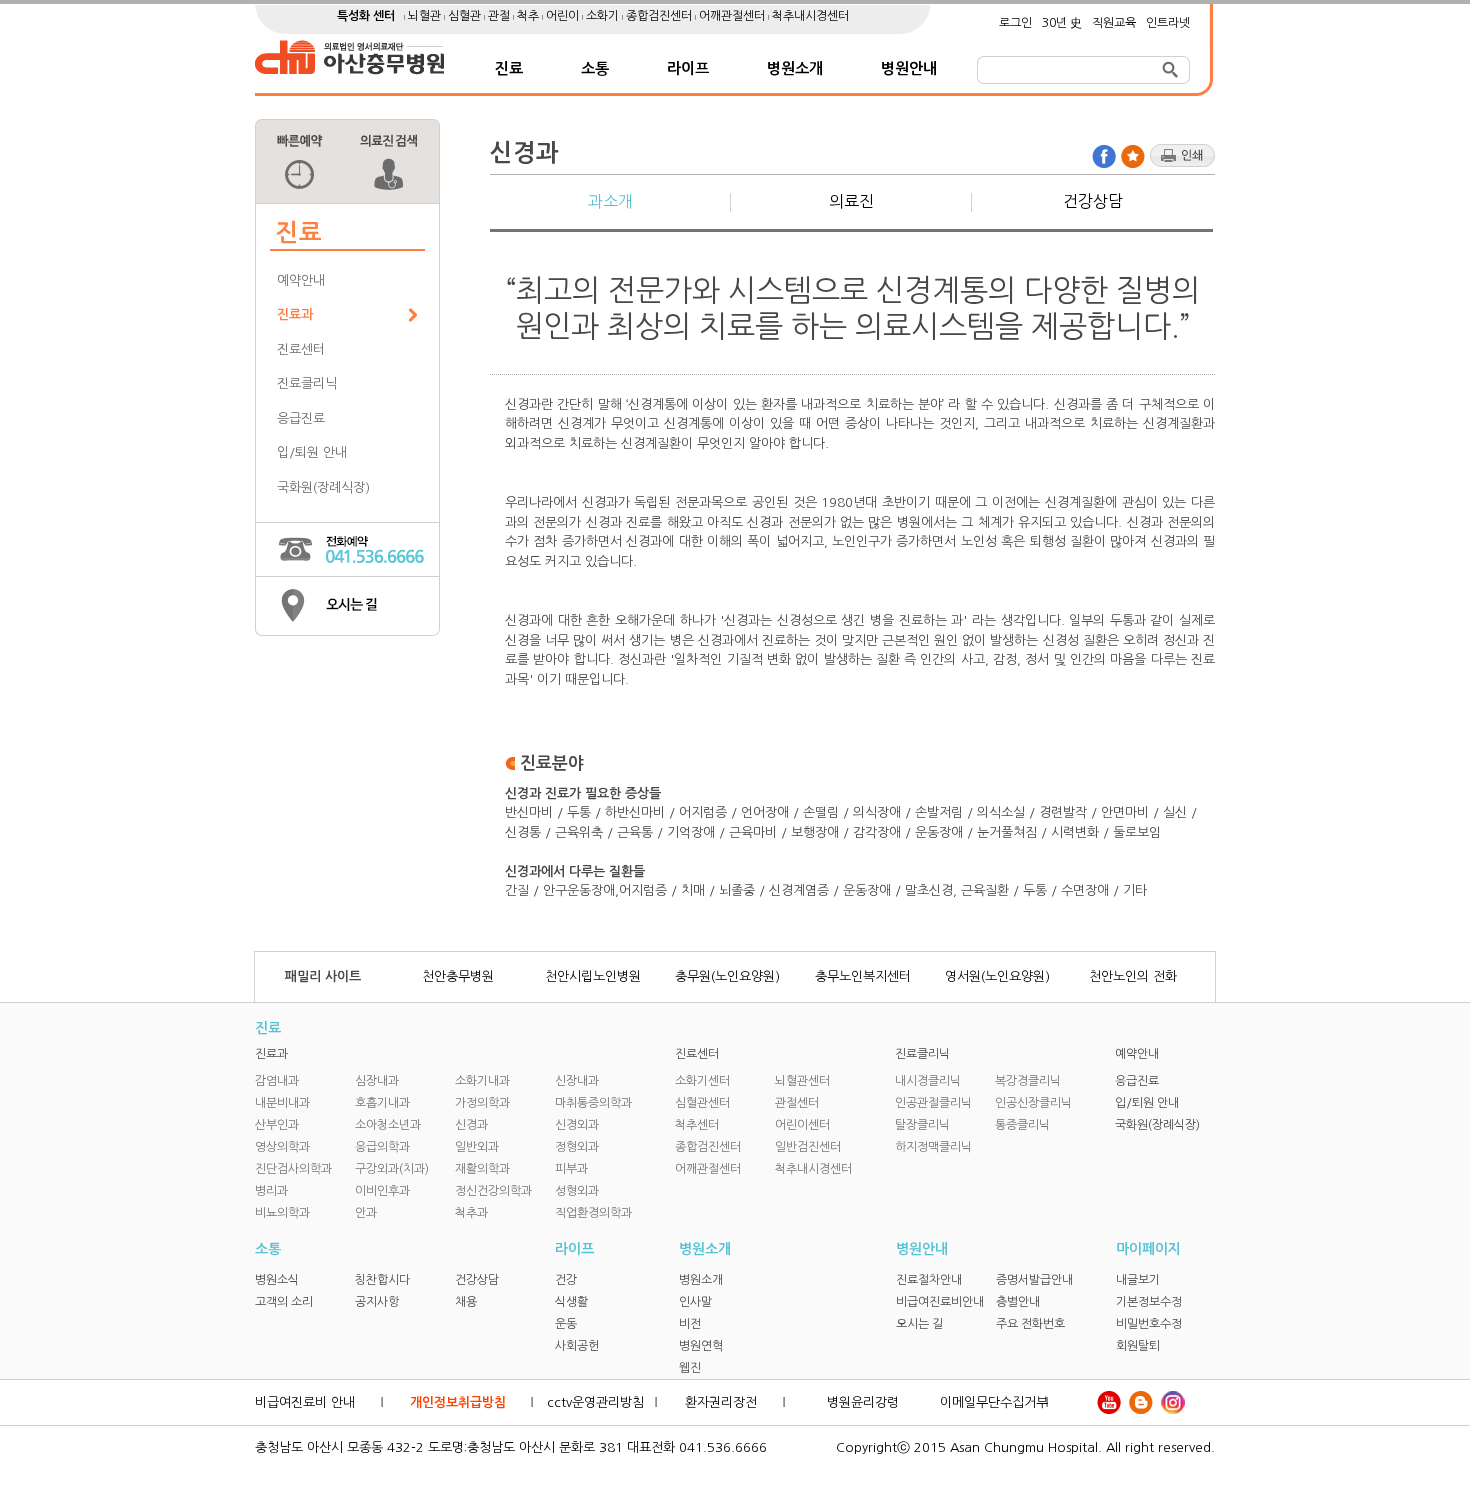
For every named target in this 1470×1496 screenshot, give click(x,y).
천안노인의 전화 (1133, 976)
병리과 (271, 1191)
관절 (500, 16)
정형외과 (577, 1147)
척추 (529, 16)
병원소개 (795, 68)
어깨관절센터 (733, 16)
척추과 (471, 1213)
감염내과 (277, 1081)
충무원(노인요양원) (727, 976)
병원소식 (277, 1280)
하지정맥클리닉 (933, 1147)
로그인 (1015, 23)
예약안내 (301, 280)
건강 (566, 1280)
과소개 (610, 201)
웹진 (690, 1368)
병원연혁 (701, 1346)
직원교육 (1114, 23)
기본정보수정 (1149, 1302)
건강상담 (1093, 201)
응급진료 (301, 418)
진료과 (295, 314)
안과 (366, 1213)
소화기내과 (482, 1081)
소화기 (604, 16)
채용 (466, 1302)
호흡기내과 (382, 1103)
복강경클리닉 (1028, 1081)
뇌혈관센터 (802, 1081)
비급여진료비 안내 (305, 1402)
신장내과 (577, 1081)
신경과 (471, 1125)
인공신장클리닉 (1033, 1103)
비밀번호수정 (1149, 1324)
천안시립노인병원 (593, 976)
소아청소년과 (388, 1125)
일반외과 (477, 1147)
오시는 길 (919, 1324)
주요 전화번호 (1030, 1324)
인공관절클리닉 (933, 1103)
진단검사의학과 (293, 1169)
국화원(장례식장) (323, 487)
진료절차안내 (929, 1280)
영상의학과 (282, 1147)
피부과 (571, 1169)
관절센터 (797, 1103)
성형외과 (577, 1191)
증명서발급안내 (1034, 1280)
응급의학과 (382, 1147)
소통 (595, 68)
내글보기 (1138, 1280)
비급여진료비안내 (940, 1302)
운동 (566, 1324)
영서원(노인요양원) (997, 976)
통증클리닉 (1022, 1125)
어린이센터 (802, 1125)
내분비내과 (282, 1103)
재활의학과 (482, 1169)
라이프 (688, 68)
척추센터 (697, 1125)
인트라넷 (1168, 23)
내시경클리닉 (928, 1081)
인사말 (695, 1302)
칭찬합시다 (382, 1280)
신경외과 (577, 1125)
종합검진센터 (660, 16)
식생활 (571, 1302)
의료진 (851, 201)
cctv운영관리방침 (595, 1402)
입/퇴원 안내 (312, 452)
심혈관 (466, 16)
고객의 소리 (284, 1302)
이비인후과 (382, 1191)
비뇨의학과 (282, 1213)
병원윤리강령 (863, 1402)
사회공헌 (577, 1346)
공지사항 (377, 1302)
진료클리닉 (307, 383)
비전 (690, 1324)
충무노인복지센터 (863, 976)
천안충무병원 (458, 976)
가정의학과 (482, 1103)
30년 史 (1062, 23)
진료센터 (301, 349)
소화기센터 (702, 1081)
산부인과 (277, 1125)
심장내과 (377, 1081)
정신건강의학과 (493, 1191)
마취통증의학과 (593, 1103)
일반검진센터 (808, 1147)
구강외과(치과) (392, 1169)
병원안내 (909, 68)
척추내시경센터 (810, 16)
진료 (509, 68)
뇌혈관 (426, 16)
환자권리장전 (721, 1402)
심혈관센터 (702, 1103)
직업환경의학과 (593, 1213)
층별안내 (1018, 1302)
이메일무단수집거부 (994, 1402)
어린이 (564, 16)
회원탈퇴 (1138, 1346)
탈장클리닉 (922, 1125)
